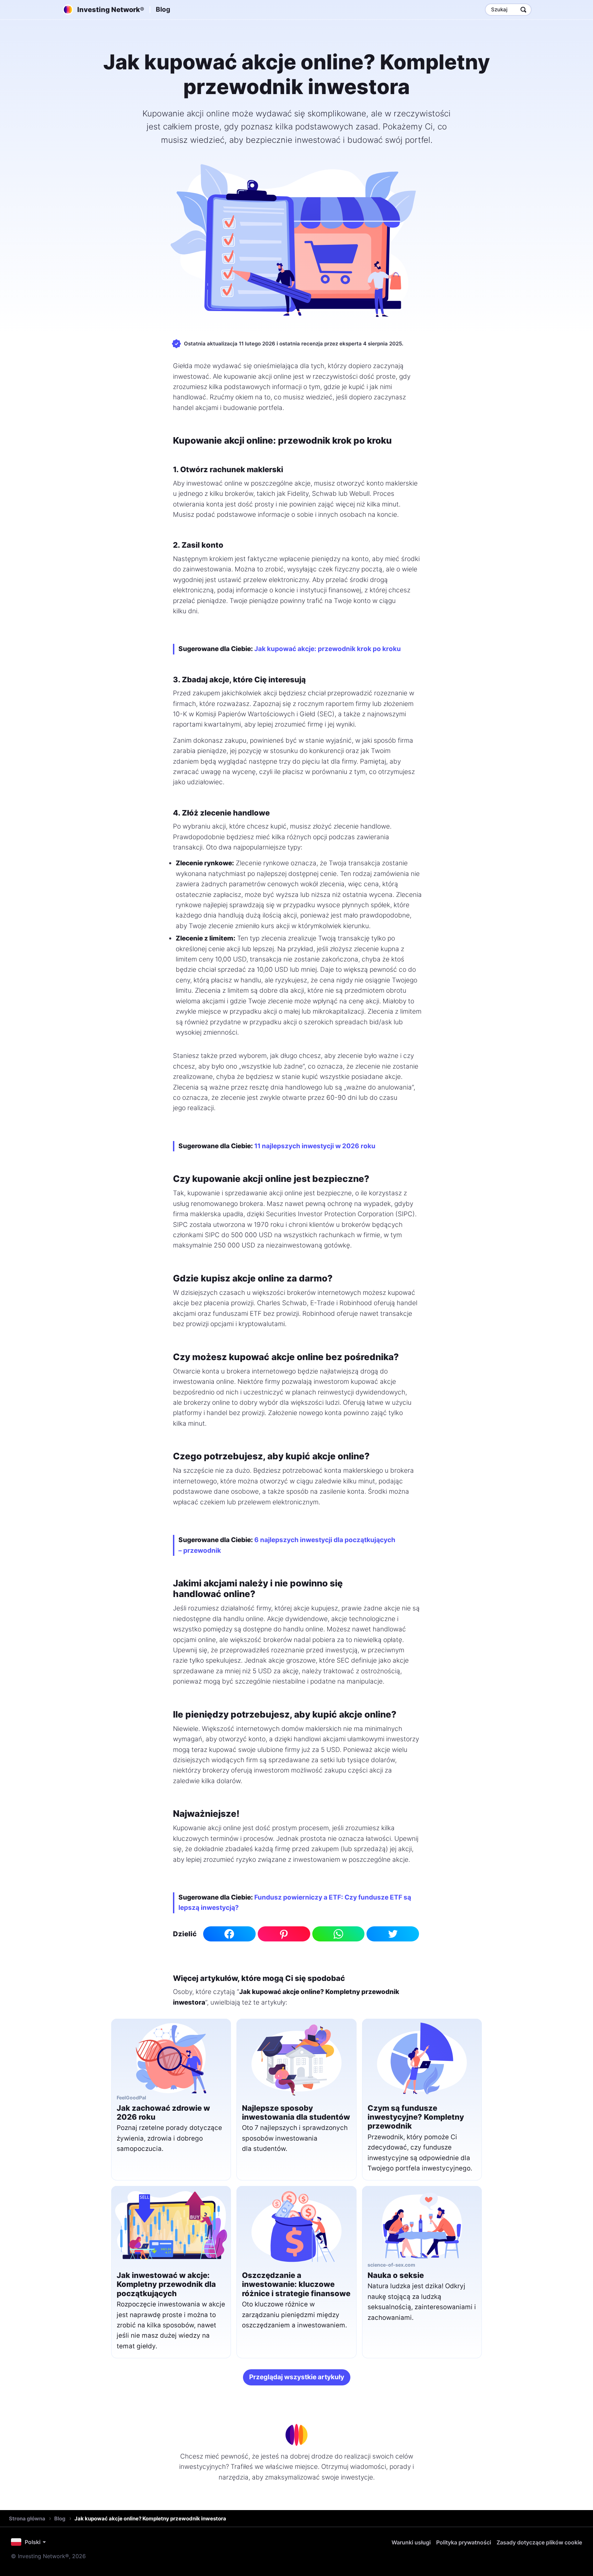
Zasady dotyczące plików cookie (539, 2542)
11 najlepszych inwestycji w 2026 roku (315, 1146)
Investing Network (111, 10)
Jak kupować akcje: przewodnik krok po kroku (328, 649)
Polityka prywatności (464, 2542)
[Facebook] (229, 1934)
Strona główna (27, 2518)
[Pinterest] (284, 1934)
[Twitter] (393, 1934)
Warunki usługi (411, 2542)
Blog (163, 9)
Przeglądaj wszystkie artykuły (297, 2377)
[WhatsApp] (339, 1934)
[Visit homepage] (296, 2435)
